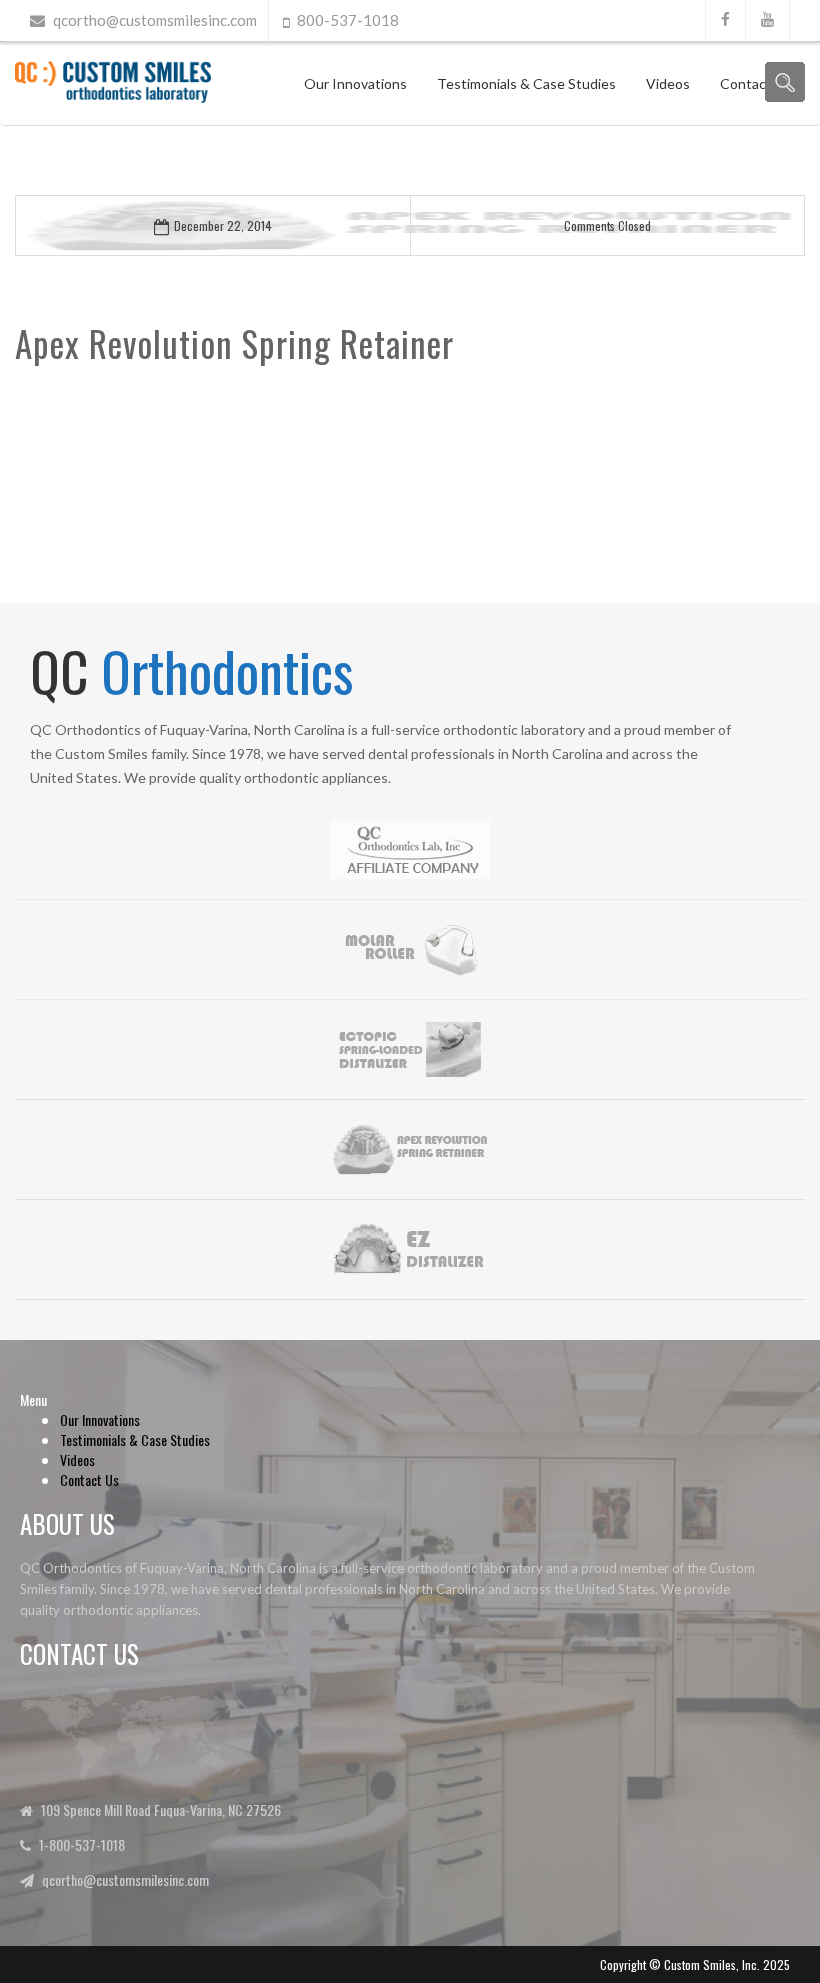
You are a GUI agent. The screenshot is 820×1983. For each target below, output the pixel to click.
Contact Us (89, 1479)
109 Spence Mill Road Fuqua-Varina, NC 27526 (161, 1809)
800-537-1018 (348, 20)
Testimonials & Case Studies (526, 83)
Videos (668, 83)
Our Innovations (355, 83)
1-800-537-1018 (82, 1844)
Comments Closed (607, 225)
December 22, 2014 (223, 225)
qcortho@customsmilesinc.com (155, 20)
